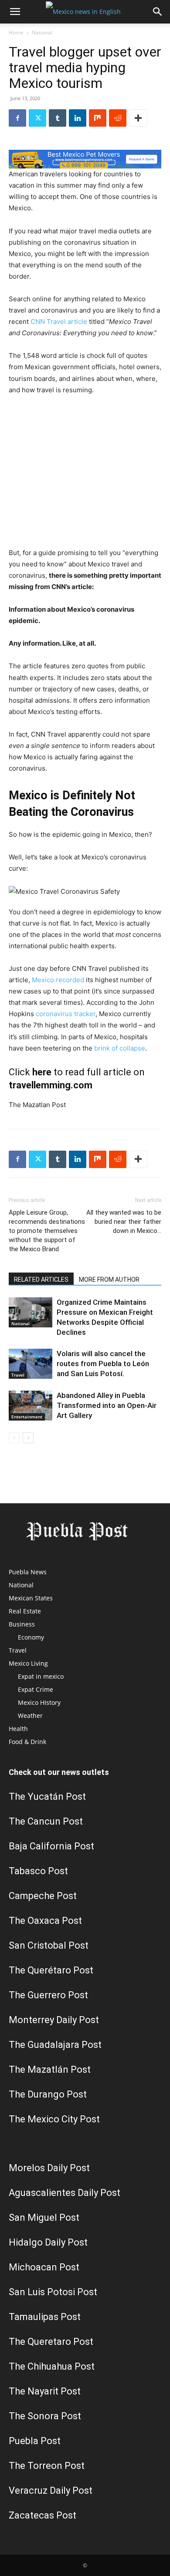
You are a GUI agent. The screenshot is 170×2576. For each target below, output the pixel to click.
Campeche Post (43, 1896)
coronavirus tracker (66, 1014)
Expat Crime (36, 1689)
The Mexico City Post (54, 2119)
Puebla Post (35, 2441)
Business (22, 1624)
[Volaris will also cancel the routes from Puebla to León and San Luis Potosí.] (31, 1364)
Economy (31, 1637)
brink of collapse (120, 1048)
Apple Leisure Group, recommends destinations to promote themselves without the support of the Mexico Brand (47, 1231)
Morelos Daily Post (49, 2168)
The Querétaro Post (51, 1970)
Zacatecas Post (42, 2515)
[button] (15, 12)
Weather (30, 1716)
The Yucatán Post (47, 1796)
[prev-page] (14, 1438)
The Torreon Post (47, 2466)
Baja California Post (51, 1846)
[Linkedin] (78, 118)
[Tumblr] (58, 118)
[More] (138, 118)
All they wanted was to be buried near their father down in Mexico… (124, 1222)
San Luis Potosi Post (53, 2292)
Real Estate (25, 1611)
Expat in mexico (41, 1676)
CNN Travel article (59, 322)
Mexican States (31, 1598)
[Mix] (98, 118)
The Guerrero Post (48, 1995)
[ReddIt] (118, 118)
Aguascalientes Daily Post (65, 2193)
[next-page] (28, 1438)
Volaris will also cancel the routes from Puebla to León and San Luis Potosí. (103, 1364)
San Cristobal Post (49, 1945)
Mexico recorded (58, 980)
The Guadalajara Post (55, 2045)
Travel (18, 1375)
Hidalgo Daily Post (48, 2242)
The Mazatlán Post (50, 2069)
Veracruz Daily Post (51, 2490)
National (42, 32)
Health (18, 1729)
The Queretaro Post (51, 2342)
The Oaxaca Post (45, 1921)
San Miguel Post (44, 2217)
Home (16, 32)
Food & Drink (27, 1742)
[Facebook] (17, 118)
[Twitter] (37, 118)
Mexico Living (28, 1663)
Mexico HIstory (39, 1702)
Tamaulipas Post (45, 2317)
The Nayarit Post (45, 2391)
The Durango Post (48, 2094)
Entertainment (27, 1417)
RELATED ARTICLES (41, 1280)
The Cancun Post (46, 1821)
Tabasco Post (38, 1871)
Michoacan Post (44, 2267)
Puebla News (28, 1572)
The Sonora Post (45, 2416)
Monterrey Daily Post (54, 2020)
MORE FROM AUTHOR (109, 1280)
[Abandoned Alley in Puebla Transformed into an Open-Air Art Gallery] (31, 1406)
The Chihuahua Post (52, 2366)
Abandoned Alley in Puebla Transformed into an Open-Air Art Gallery (107, 1405)
